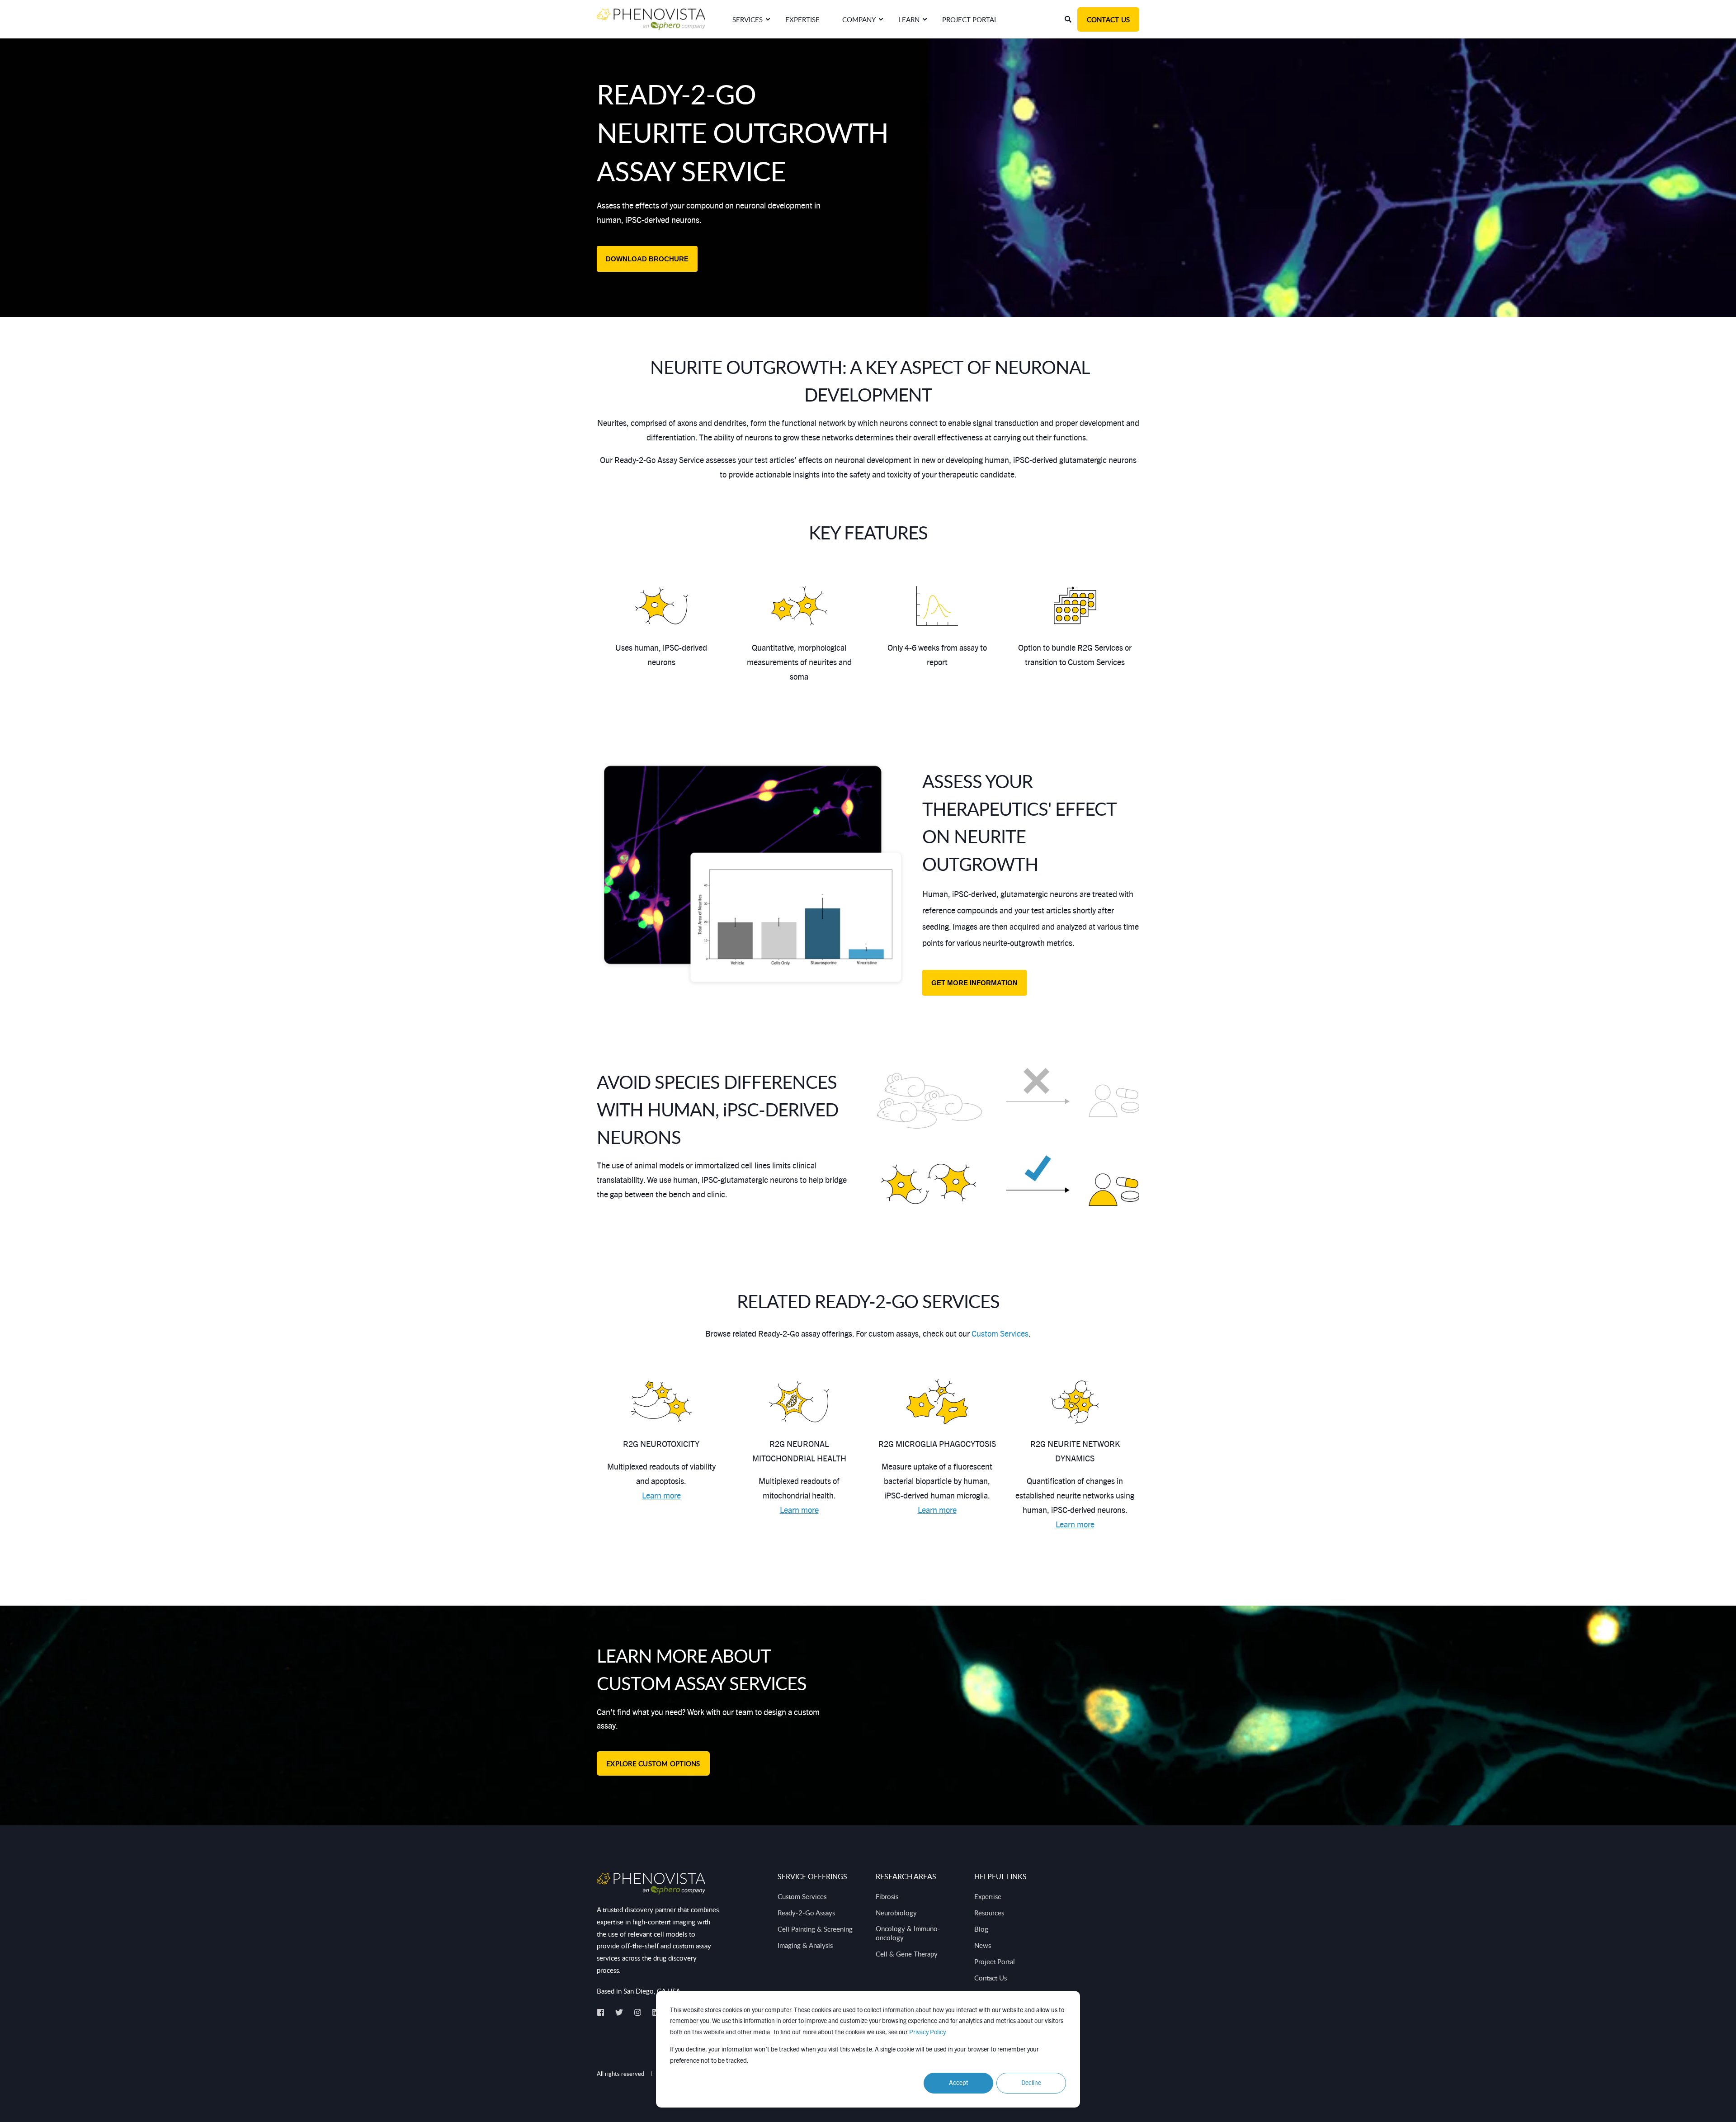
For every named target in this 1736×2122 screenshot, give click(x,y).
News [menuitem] (983, 1945)
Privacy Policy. (928, 2032)
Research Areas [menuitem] (906, 1877)
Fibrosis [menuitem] (887, 1896)
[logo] (651, 1884)
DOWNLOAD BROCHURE (647, 259)
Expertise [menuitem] (988, 1896)
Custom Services (1000, 1334)
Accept (959, 2083)
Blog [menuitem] (981, 1929)
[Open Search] (1069, 19)
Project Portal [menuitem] (995, 1961)
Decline (1031, 2083)
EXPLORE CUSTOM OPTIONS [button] (653, 1763)
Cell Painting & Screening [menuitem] (815, 1929)
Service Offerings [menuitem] (812, 1877)
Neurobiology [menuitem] (896, 1913)
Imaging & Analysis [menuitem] (805, 1945)
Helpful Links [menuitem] (1000, 1877)
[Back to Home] (651, 19)
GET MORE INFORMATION (974, 983)
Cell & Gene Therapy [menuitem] (907, 1954)
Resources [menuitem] (989, 1913)
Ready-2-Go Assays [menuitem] (806, 1913)
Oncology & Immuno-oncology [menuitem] (908, 1933)
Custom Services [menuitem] (802, 1896)
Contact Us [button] (1109, 19)
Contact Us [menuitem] (991, 1978)
